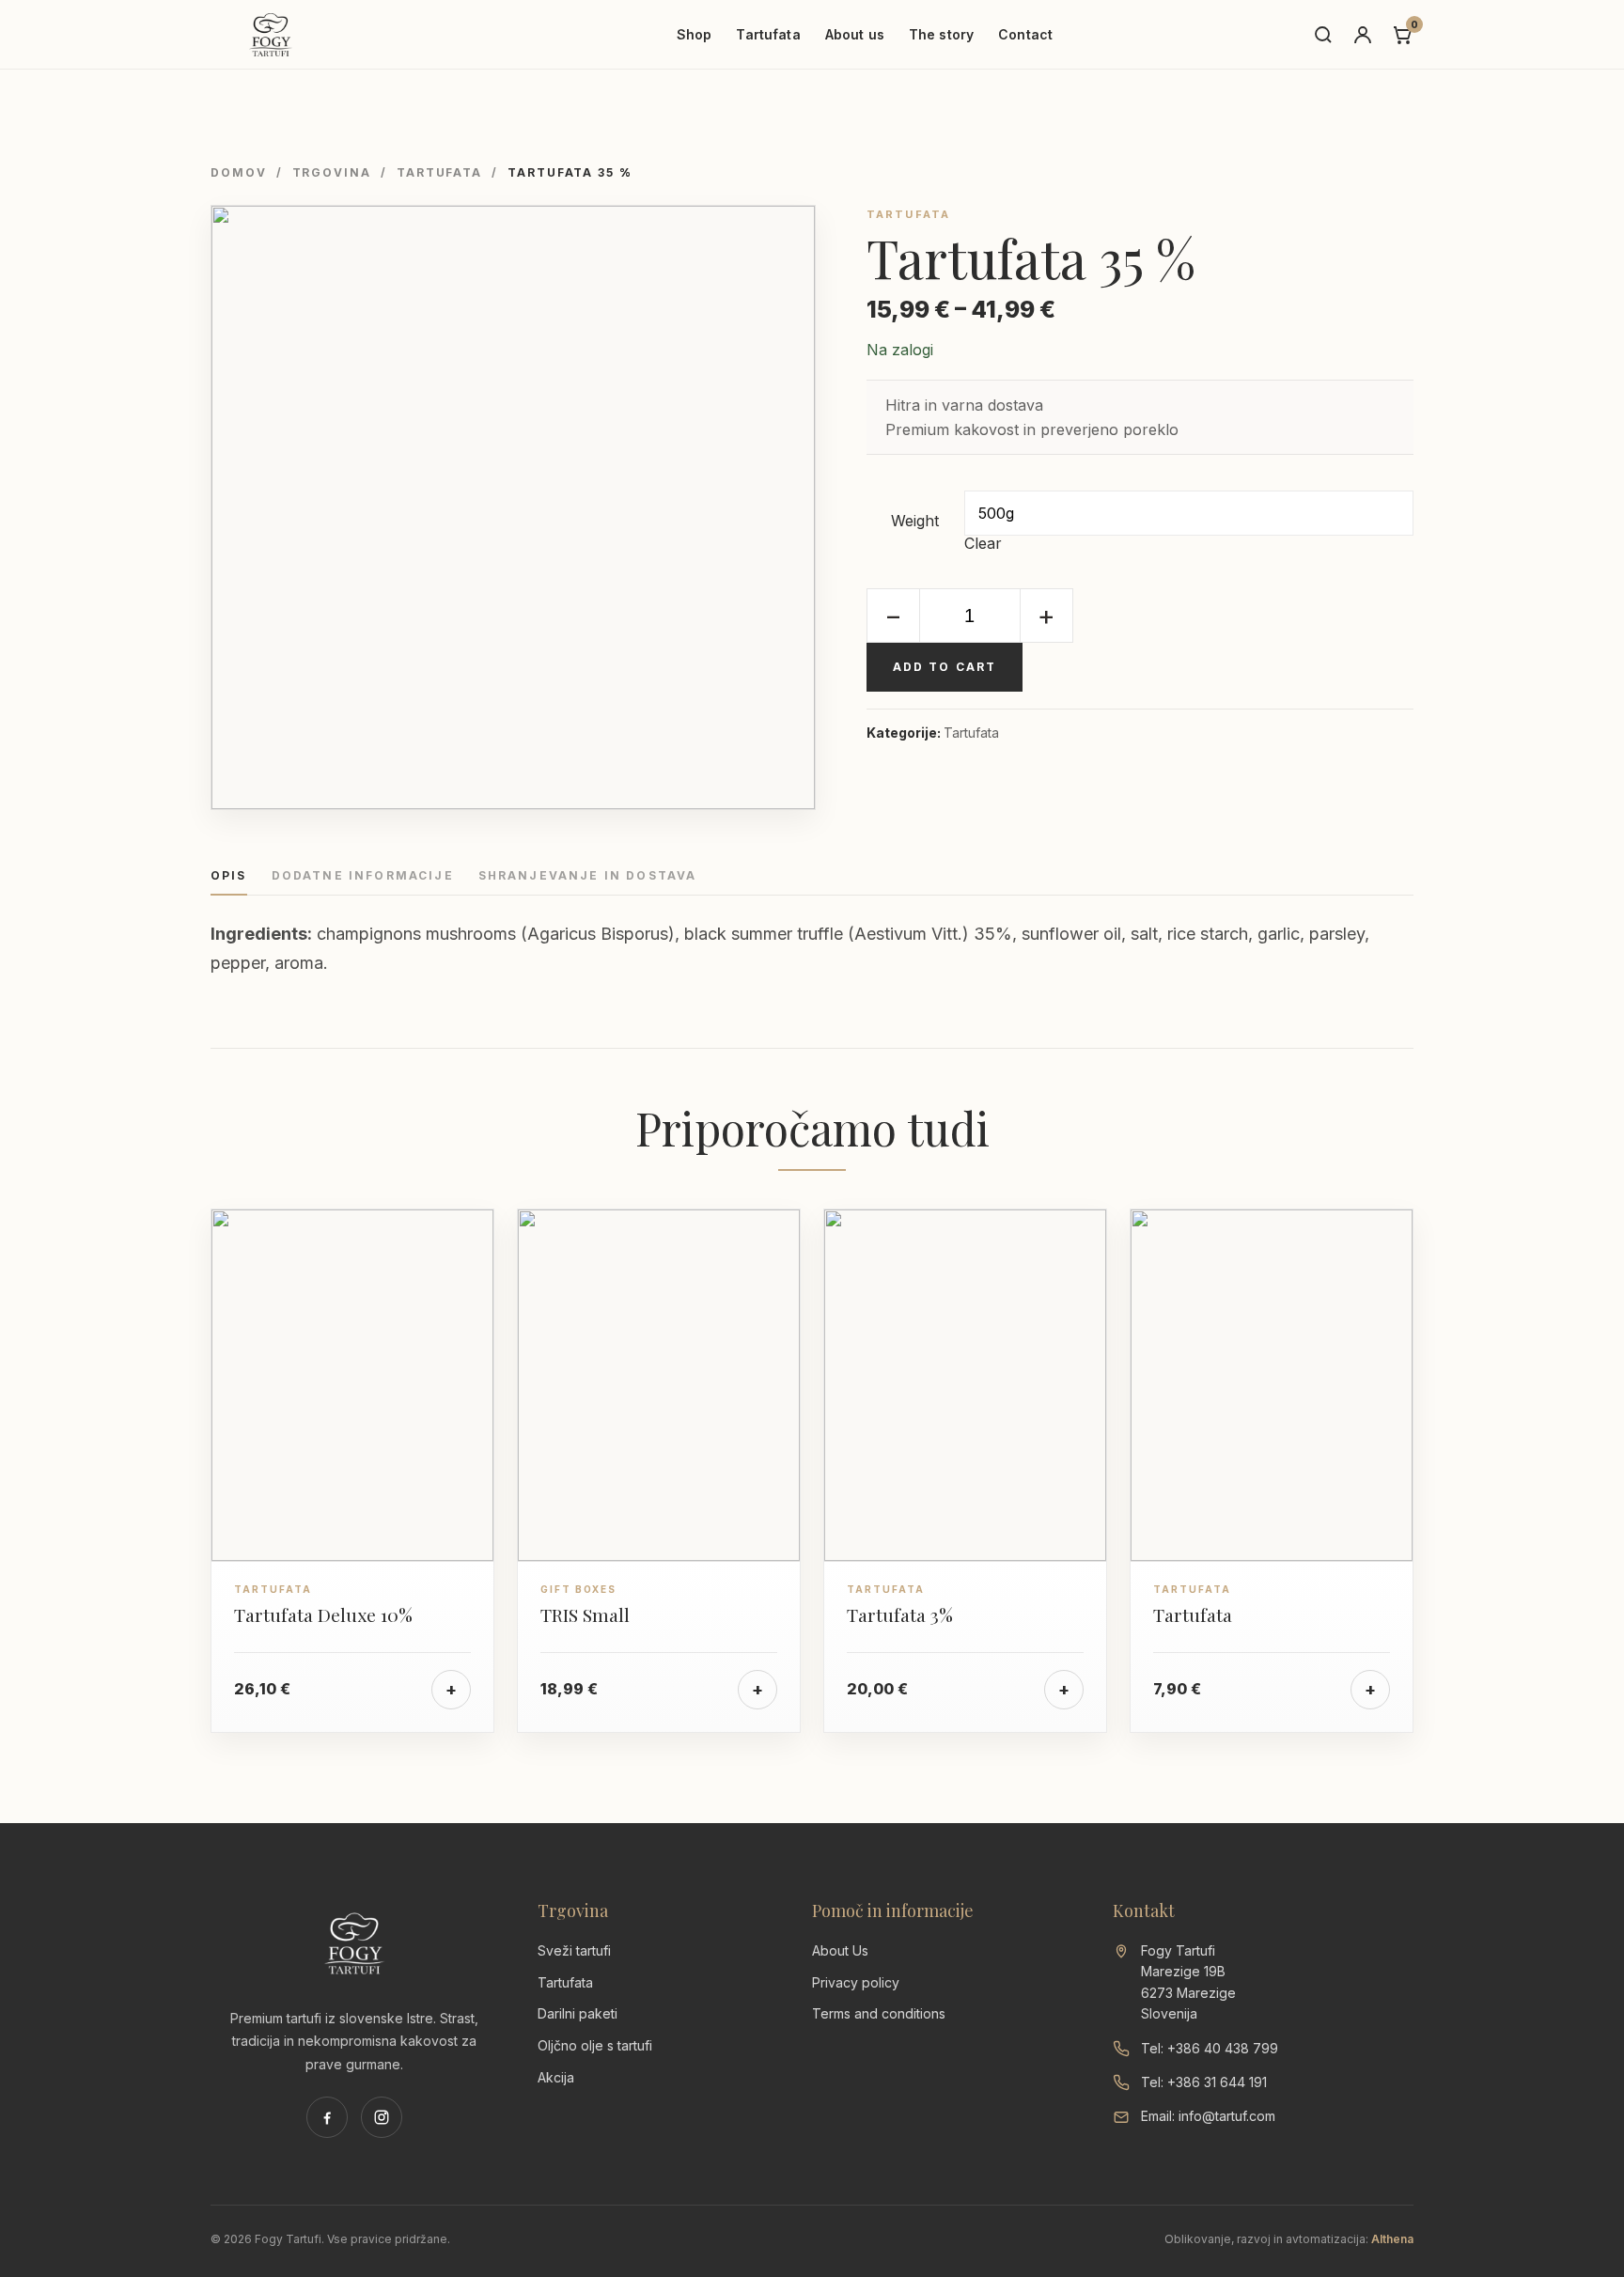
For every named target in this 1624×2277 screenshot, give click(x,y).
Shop (695, 34)
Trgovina (332, 173)
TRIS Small (585, 1614)
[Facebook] (327, 2117)
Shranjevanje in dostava (588, 876)
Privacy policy (856, 1982)
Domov (239, 173)
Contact (1025, 34)
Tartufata (768, 34)
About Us (840, 1950)
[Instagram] (382, 2117)
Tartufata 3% (900, 1614)
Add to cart (945, 667)
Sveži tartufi (574, 1950)
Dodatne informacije (363, 876)
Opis (229, 876)
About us (855, 34)
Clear (983, 543)
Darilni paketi (578, 2013)
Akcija (556, 2077)
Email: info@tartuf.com (1208, 2116)
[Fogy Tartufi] (271, 35)
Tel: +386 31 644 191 (1204, 2082)
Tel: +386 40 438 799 (1210, 2048)
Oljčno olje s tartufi (595, 2045)
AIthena (1392, 2239)
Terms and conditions (879, 2013)
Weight (915, 521)
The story (941, 34)
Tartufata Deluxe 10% (323, 1614)
